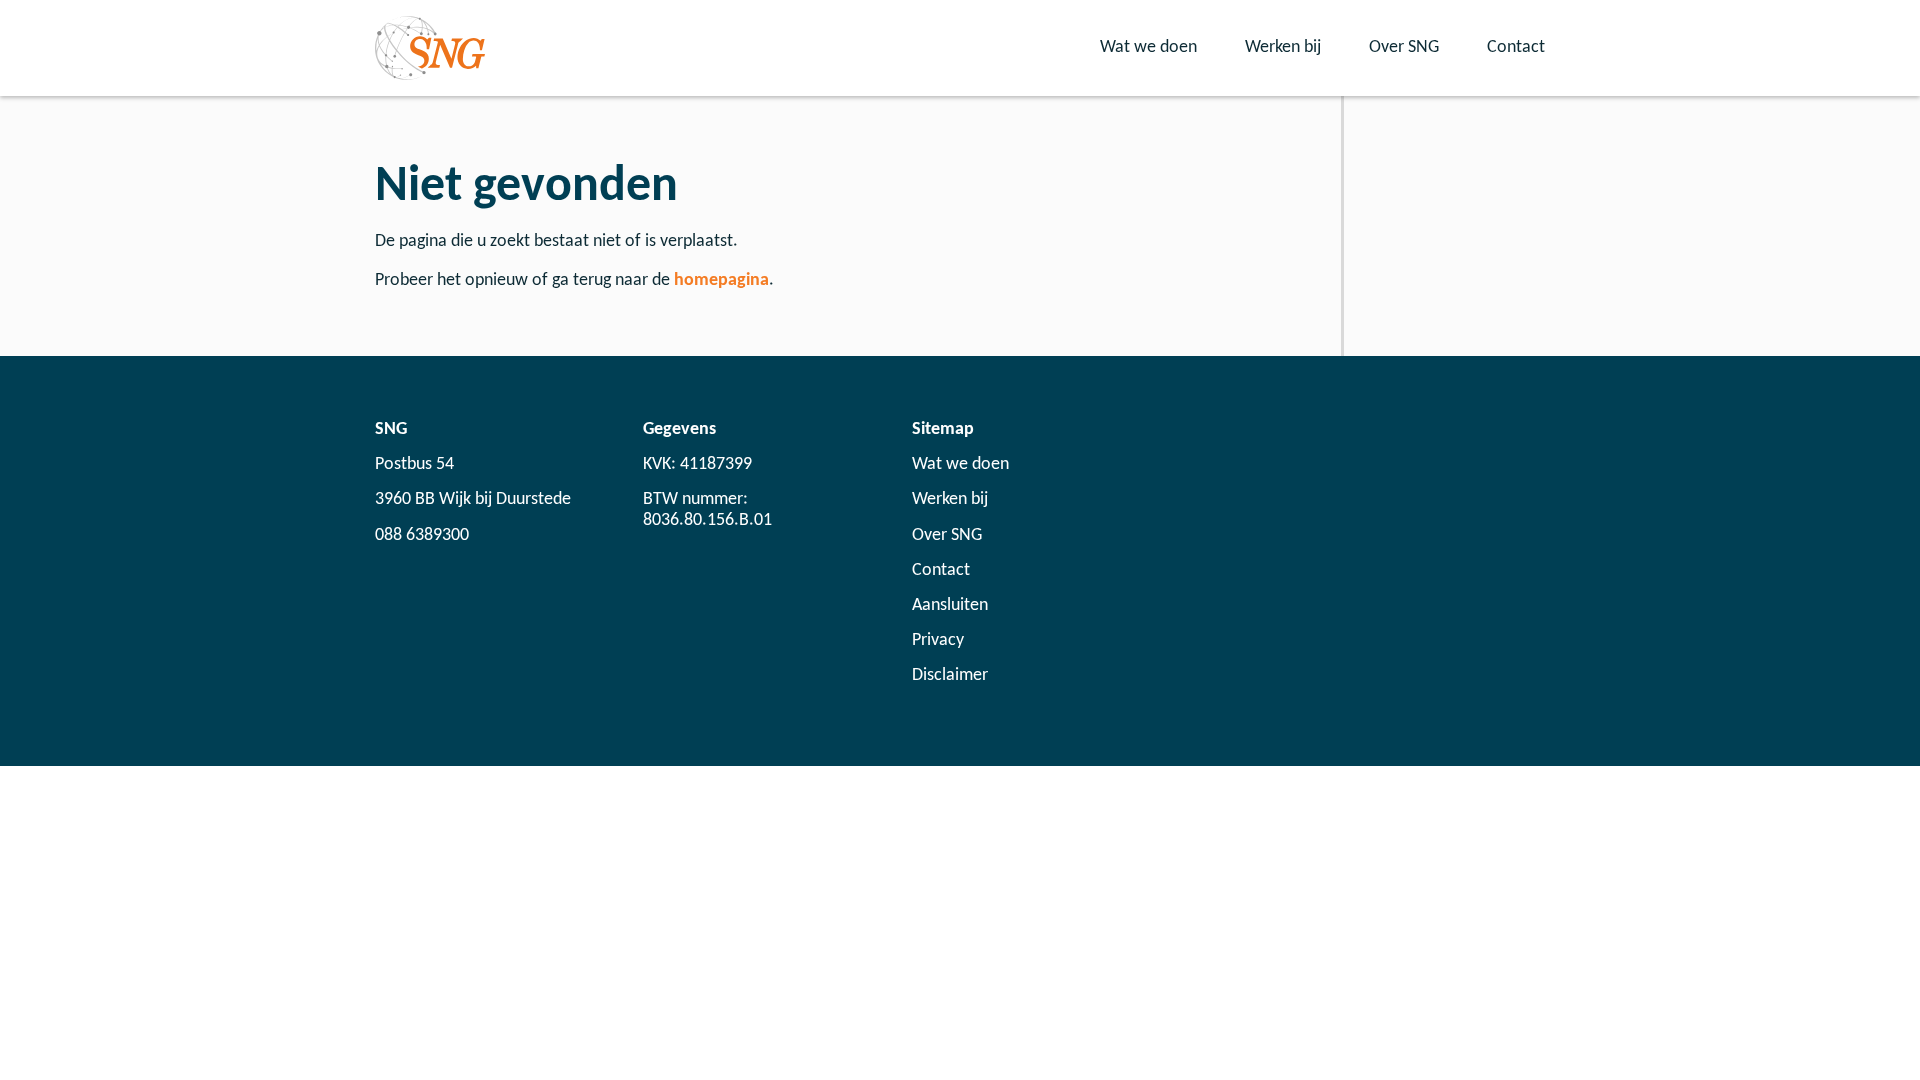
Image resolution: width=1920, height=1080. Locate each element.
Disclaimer (950, 675)
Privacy (938, 640)
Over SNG (1404, 47)
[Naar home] (430, 48)
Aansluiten (950, 605)
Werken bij (1283, 47)
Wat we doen (1148, 47)
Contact (1516, 47)
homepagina (721, 280)
